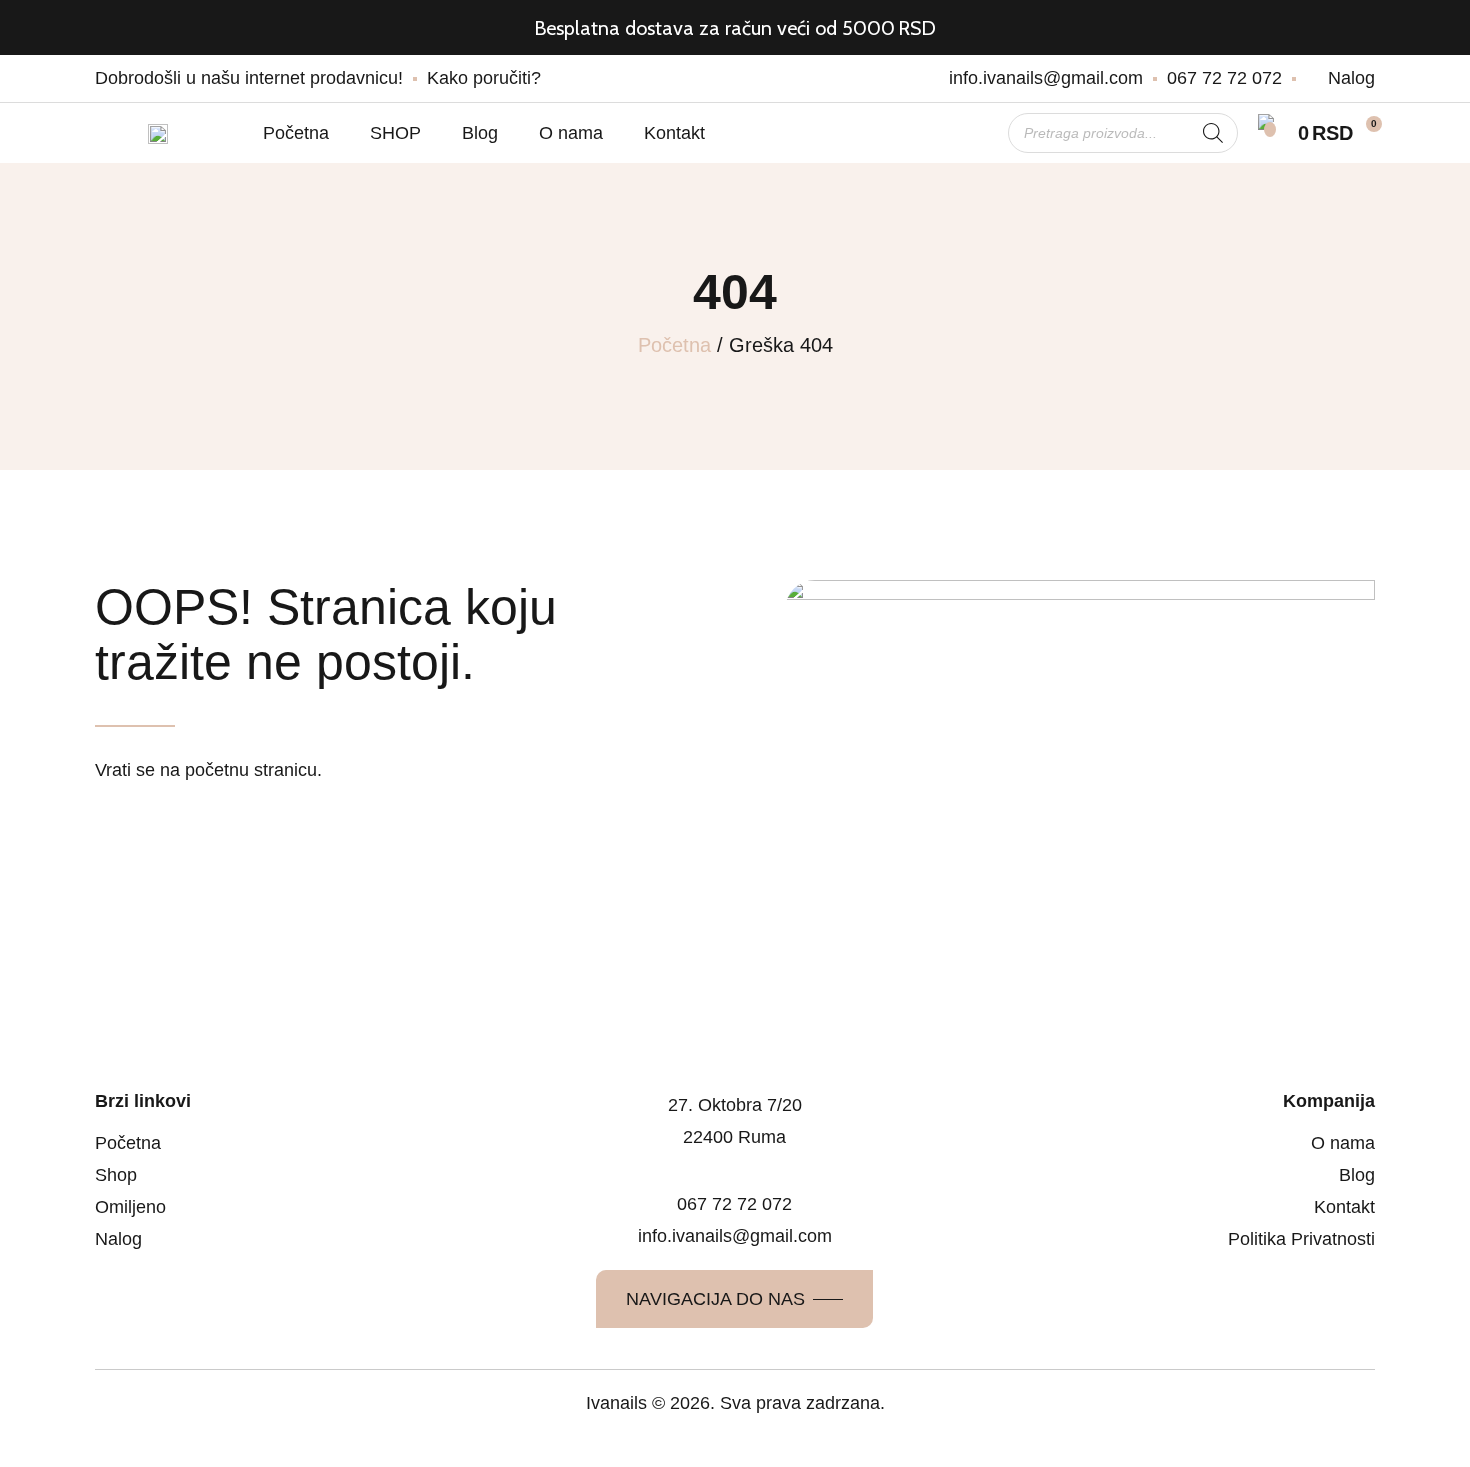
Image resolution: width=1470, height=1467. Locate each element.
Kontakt (674, 133)
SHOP (395, 133)
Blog (480, 133)
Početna (296, 133)
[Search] (1213, 133)
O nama (571, 133)
